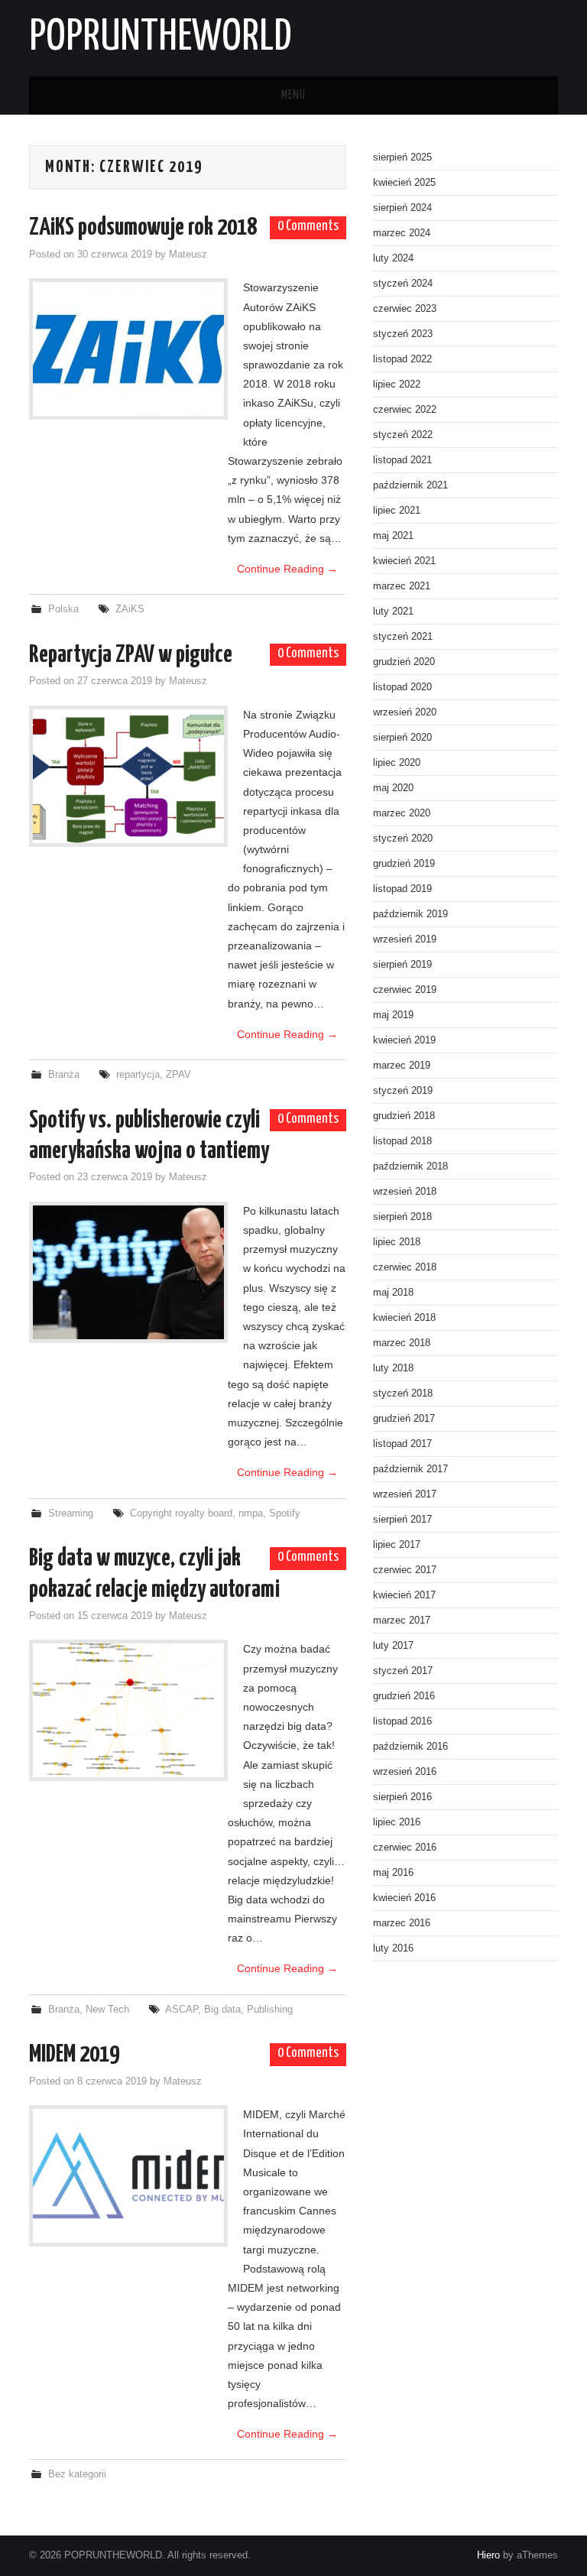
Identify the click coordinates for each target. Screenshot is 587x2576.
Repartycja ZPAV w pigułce (131, 655)
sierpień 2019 (402, 965)
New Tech (107, 2010)
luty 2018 (393, 1368)
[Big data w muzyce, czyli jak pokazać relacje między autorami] (128, 1710)
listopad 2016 (402, 1721)
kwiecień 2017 (404, 1595)
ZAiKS (130, 609)
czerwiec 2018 (405, 1267)
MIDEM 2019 (74, 2055)
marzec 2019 (402, 1066)
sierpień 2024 (402, 208)
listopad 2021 (402, 460)
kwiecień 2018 (404, 1318)
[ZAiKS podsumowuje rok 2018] (128, 349)
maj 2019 (393, 1015)
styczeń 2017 (403, 1671)
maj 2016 (393, 1873)
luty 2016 (393, 1948)
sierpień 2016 (402, 1797)
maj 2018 (393, 1293)
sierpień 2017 (402, 1520)
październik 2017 (410, 1469)
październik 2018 (410, 1166)
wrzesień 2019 (405, 939)
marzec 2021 (402, 586)
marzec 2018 (402, 1343)
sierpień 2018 (402, 1217)
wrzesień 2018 (405, 1192)
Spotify (285, 1513)
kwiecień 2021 (404, 561)
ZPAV (178, 1075)
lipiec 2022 (397, 384)
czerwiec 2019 (405, 990)
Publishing (270, 2010)
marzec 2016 (402, 1923)
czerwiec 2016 (405, 1848)
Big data (222, 2010)
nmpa (251, 1513)
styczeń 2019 (403, 1091)
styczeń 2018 (403, 1393)
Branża (64, 1075)
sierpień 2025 (402, 157)
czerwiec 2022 (405, 410)
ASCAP (182, 2010)
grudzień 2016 (404, 1696)
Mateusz (188, 255)
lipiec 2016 (397, 1822)
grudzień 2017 (404, 1419)
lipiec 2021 (397, 511)
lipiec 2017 (397, 1545)
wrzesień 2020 (405, 712)
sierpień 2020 (402, 738)
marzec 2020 (402, 813)
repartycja (138, 1075)
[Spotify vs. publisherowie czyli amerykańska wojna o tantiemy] (128, 1272)
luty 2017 (393, 1646)
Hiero (488, 2555)
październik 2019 (410, 914)
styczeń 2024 (403, 284)
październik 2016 (410, 1747)
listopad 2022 (402, 359)
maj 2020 (393, 788)
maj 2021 (393, 536)
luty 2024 (393, 258)
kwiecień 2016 (404, 1898)
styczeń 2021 (403, 637)
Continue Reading (287, 569)
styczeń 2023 (403, 334)
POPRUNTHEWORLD (160, 37)
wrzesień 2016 (405, 1772)
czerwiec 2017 (405, 1570)
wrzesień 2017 (405, 1494)
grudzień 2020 (404, 662)
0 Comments (308, 226)
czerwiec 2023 (405, 309)
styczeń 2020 (403, 839)
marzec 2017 (402, 1621)
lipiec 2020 (397, 763)
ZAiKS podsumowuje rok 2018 (143, 228)
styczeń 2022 (403, 435)
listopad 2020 (402, 687)
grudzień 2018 (404, 1116)
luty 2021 (393, 612)
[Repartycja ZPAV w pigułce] (128, 776)
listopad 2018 (402, 1141)
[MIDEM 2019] (128, 2176)
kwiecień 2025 (404, 183)
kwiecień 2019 (404, 1040)
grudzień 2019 (404, 864)
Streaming (71, 1513)
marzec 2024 (402, 233)
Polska (63, 609)
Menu (293, 95)
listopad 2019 (402, 889)
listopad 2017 (402, 1444)
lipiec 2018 (397, 1242)
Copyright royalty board (181, 1513)
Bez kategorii (77, 2474)
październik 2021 (410, 485)
